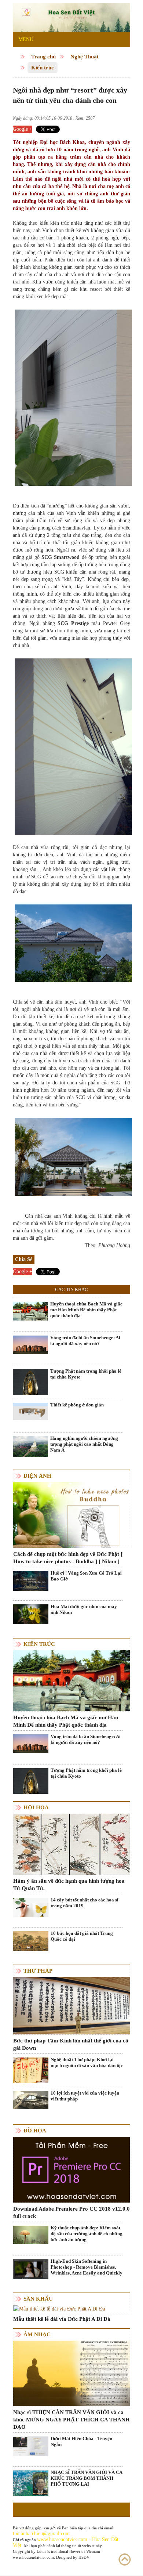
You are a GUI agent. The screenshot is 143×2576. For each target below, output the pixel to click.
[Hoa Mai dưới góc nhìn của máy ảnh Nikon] (31, 1614)
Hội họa (36, 1807)
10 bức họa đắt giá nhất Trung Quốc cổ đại (82, 1936)
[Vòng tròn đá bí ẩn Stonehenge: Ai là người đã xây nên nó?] (30, 1344)
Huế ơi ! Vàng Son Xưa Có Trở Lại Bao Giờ (86, 1576)
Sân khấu (38, 2299)
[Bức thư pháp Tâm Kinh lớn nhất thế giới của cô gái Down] (71, 2005)
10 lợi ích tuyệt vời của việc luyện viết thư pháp (85, 2096)
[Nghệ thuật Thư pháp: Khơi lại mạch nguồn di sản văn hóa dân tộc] (31, 2070)
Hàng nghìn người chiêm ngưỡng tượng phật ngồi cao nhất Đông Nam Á (84, 1444)
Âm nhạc (37, 2334)
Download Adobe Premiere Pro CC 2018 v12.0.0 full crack (71, 2212)
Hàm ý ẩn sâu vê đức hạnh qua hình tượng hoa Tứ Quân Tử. (69, 1885)
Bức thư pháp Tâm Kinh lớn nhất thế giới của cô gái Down (71, 2044)
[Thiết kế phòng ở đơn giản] (30, 1411)
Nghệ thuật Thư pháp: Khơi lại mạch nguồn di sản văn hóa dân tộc (87, 2062)
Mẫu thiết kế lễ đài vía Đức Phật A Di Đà (62, 2319)
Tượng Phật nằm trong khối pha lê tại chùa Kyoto (86, 1374)
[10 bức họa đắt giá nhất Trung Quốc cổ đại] (31, 1941)
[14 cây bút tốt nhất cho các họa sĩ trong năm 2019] (31, 1907)
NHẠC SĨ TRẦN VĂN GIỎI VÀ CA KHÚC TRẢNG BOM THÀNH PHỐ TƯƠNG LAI (86, 2478)
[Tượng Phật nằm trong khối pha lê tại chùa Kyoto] (30, 1386)
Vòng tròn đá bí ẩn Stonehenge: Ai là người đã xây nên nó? (85, 1341)
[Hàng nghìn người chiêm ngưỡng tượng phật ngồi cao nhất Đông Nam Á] (30, 1446)
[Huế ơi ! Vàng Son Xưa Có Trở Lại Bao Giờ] (31, 1580)
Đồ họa (35, 2131)
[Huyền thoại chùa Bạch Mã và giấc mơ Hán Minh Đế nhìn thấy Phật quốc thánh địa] (30, 1311)
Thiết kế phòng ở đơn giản (77, 1405)
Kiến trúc (43, 68)
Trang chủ (43, 57)
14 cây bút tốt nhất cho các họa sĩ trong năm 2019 (85, 1903)
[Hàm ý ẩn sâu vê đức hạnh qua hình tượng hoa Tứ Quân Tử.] (71, 1844)
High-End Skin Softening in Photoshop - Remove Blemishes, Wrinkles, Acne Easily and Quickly (87, 2267)
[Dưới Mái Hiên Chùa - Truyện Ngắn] (31, 2446)
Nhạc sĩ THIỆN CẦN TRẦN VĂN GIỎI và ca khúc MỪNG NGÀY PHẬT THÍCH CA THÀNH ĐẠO (71, 2420)
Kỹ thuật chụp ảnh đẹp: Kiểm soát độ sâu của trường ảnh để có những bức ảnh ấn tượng (87, 2234)
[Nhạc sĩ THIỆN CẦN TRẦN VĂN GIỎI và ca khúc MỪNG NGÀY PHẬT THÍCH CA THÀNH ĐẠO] (71, 2373)
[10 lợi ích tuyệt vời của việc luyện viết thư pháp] (31, 2100)
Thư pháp (38, 1971)
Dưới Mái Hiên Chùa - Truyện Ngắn (81, 2441)
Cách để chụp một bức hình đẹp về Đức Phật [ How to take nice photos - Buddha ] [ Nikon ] (68, 1558)
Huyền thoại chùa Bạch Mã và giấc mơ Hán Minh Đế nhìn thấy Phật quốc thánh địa (86, 1310)
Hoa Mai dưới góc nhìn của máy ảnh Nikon (84, 1609)
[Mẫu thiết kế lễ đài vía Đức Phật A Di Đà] (59, 2308)
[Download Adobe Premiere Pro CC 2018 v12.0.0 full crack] (71, 2169)
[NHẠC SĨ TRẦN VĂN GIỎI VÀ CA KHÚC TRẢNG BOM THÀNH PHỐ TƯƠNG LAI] (31, 2483)
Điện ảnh (37, 1476)
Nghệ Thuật (85, 57)
